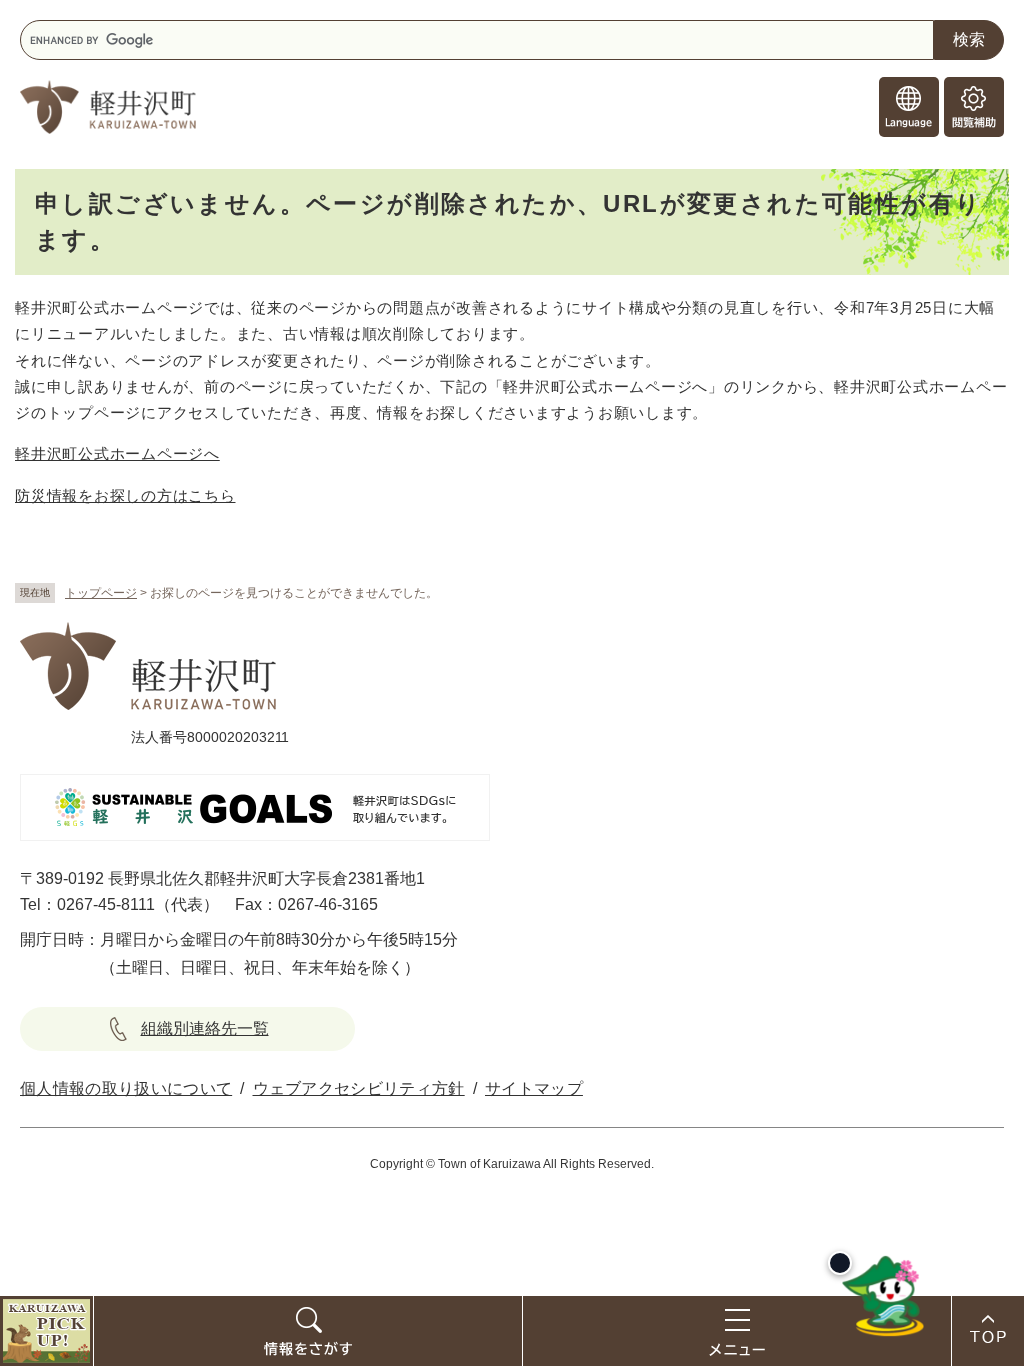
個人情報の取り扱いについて (126, 1088)
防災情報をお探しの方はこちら (125, 495)
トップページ (101, 593)
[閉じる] (840, 1263)
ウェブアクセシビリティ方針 (359, 1088)
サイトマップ (534, 1088)
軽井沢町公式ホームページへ (117, 453)
